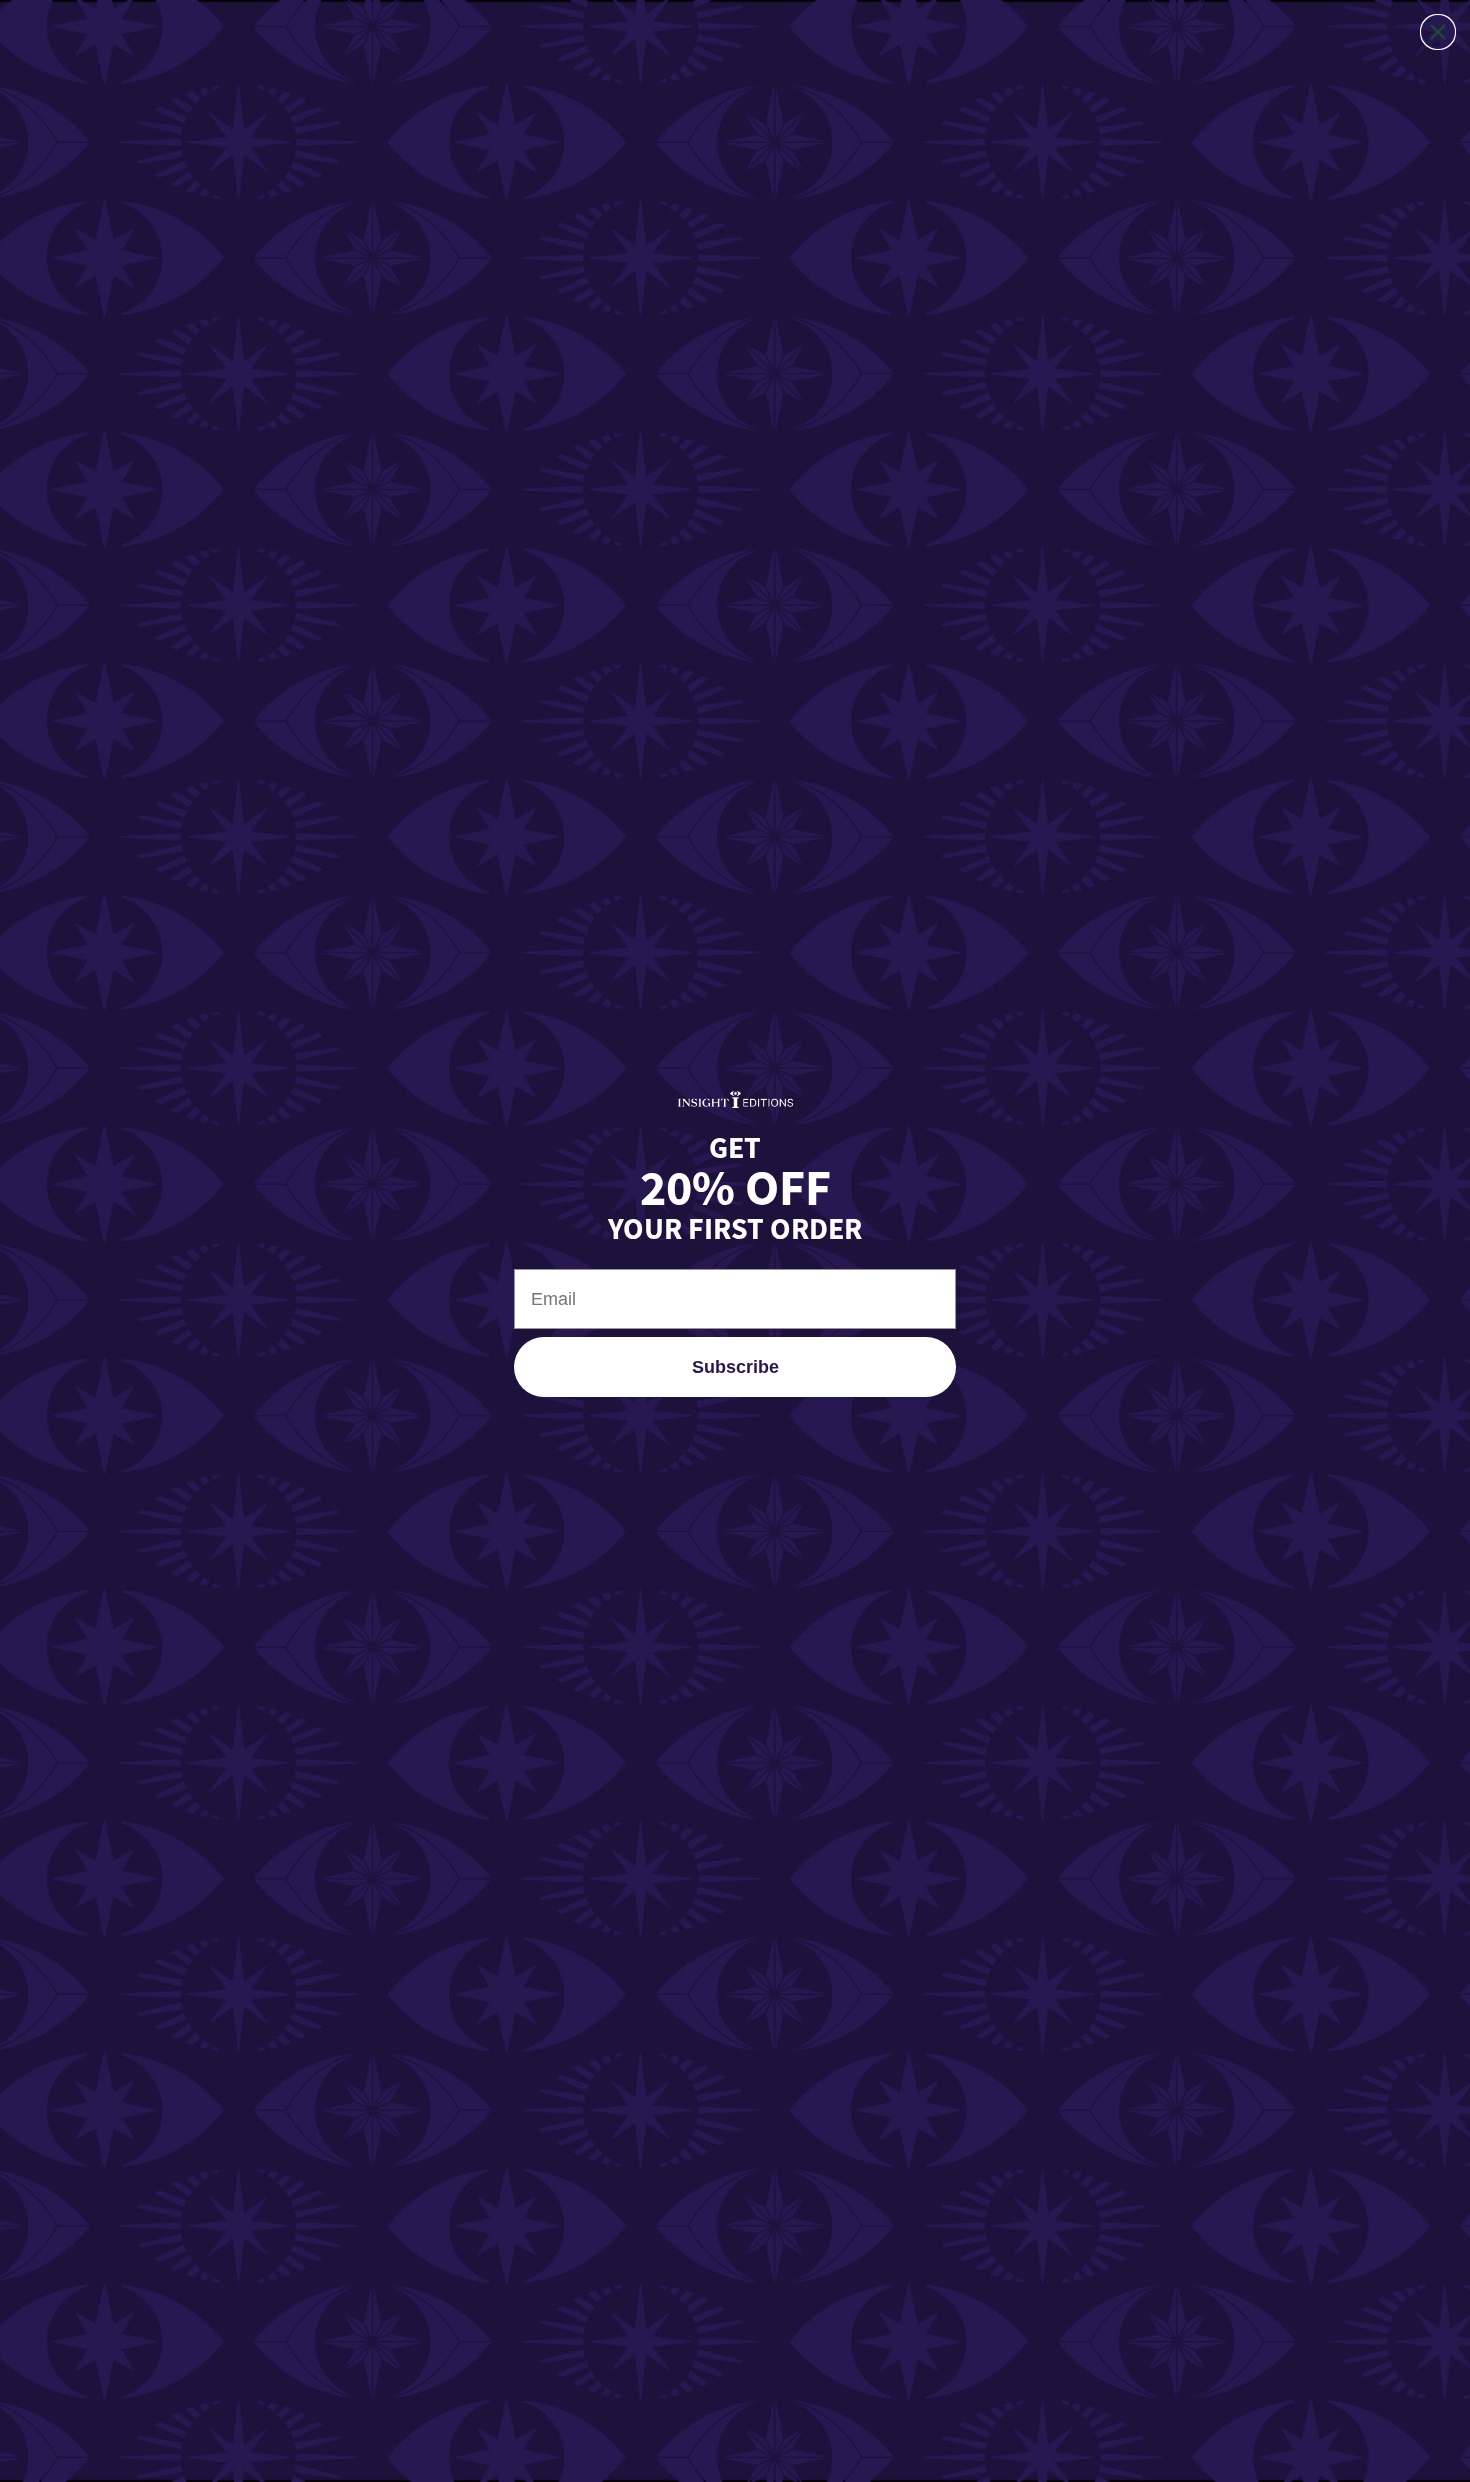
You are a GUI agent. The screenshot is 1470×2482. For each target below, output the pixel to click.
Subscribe (735, 1367)
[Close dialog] (1438, 32)
